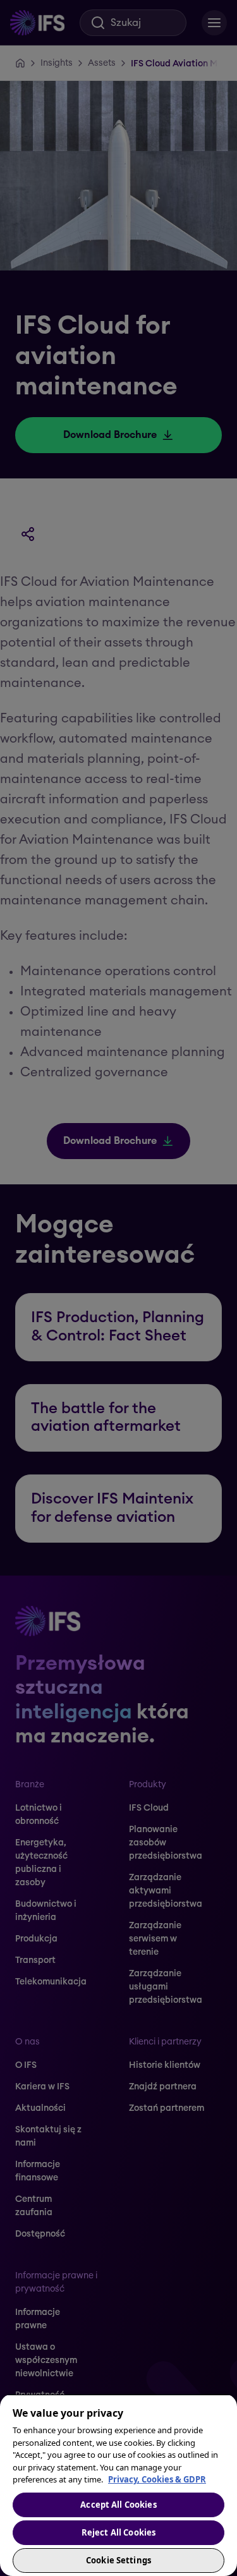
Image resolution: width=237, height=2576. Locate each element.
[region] (118, 2485)
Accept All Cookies (118, 2505)
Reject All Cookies (118, 2532)
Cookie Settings (118, 2560)
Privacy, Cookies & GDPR (157, 2479)
